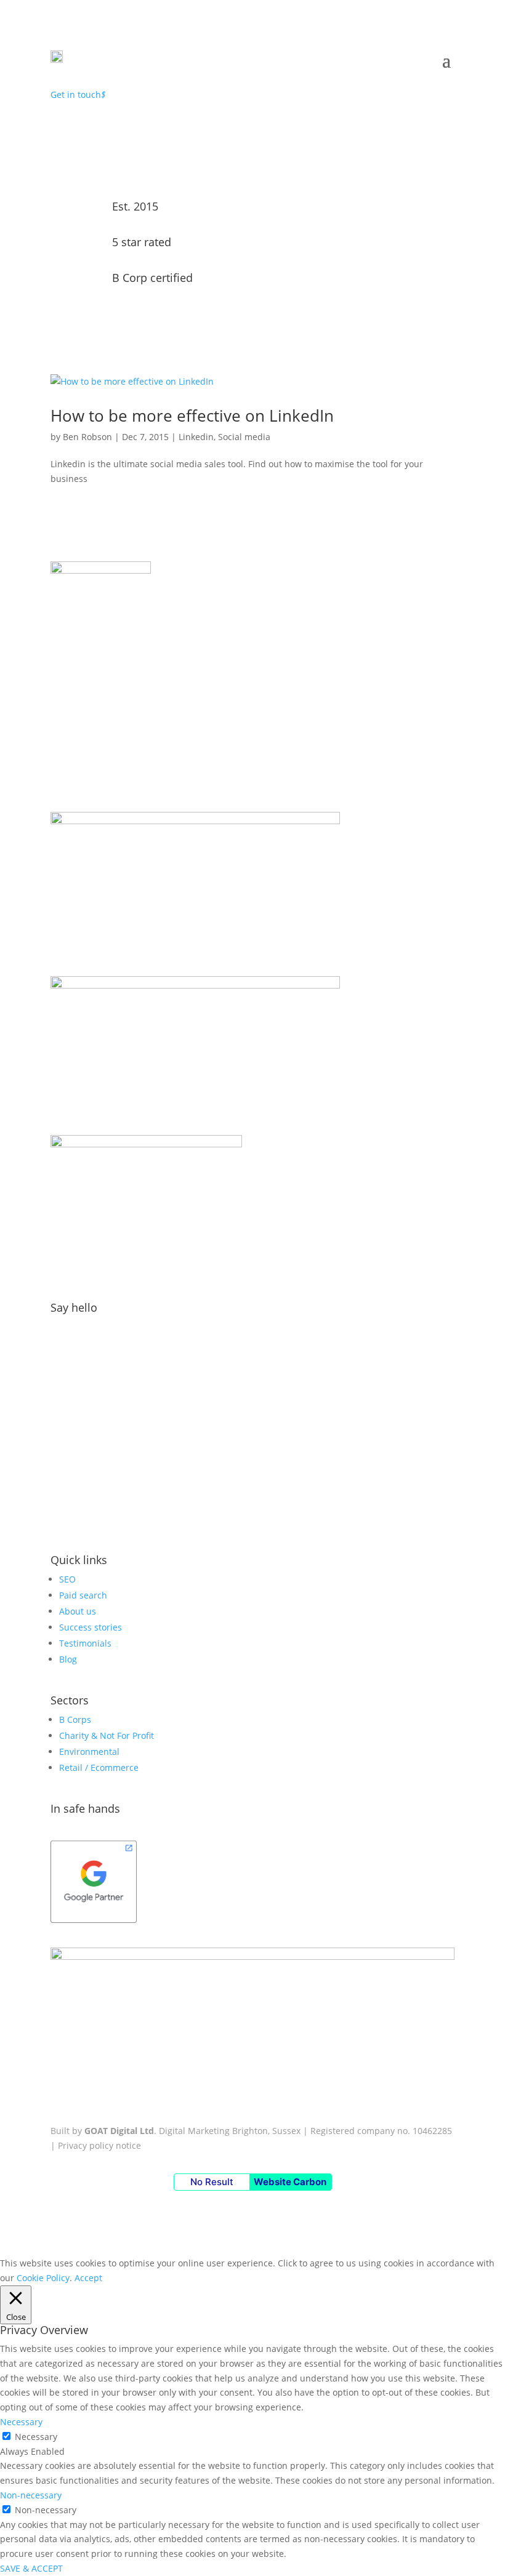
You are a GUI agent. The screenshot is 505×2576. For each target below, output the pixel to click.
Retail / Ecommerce (99, 1767)
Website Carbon (290, 2182)
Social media (244, 437)
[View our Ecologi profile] (252, 771)
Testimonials (85, 1643)
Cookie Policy (43, 2278)
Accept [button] (88, 2278)
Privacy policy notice (99, 2145)
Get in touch (78, 94)
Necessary (36, 2437)
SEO (67, 1579)
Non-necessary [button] (31, 2495)
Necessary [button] (21, 2422)
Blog (68, 1659)
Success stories (91, 1627)
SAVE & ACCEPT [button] (31, 2568)
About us (78, 1611)
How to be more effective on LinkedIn (192, 415)
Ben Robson (87, 437)
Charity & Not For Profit (107, 1735)
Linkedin (196, 437)
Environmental (89, 1751)
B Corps (75, 1719)
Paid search (83, 1595)
